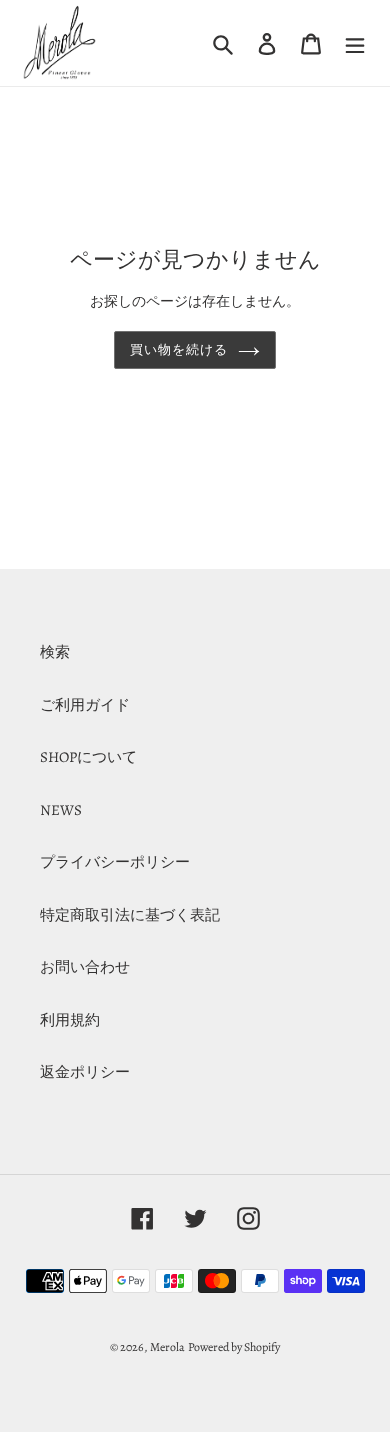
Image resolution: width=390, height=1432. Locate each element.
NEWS (61, 810)
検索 (55, 652)
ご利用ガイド (85, 705)
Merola (167, 1347)
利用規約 (70, 1020)
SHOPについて (88, 757)
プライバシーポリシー (115, 862)
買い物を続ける (179, 349)
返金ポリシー (85, 1072)
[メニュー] (355, 43)
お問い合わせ (85, 967)
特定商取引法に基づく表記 (130, 915)
